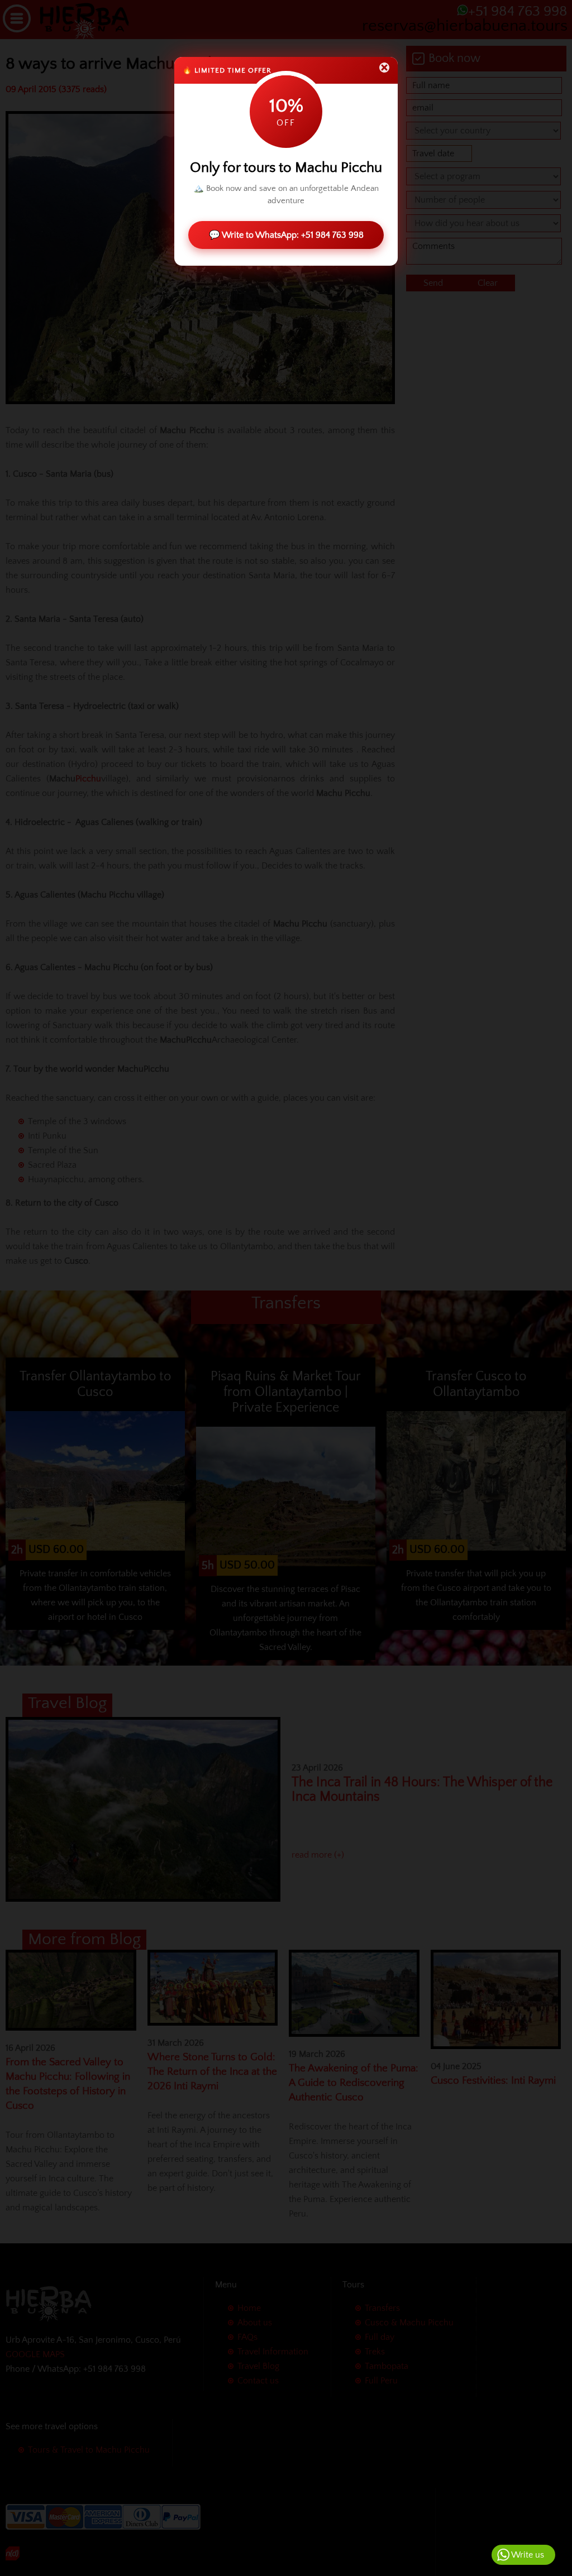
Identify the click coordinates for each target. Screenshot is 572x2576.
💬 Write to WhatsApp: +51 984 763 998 (286, 235)
